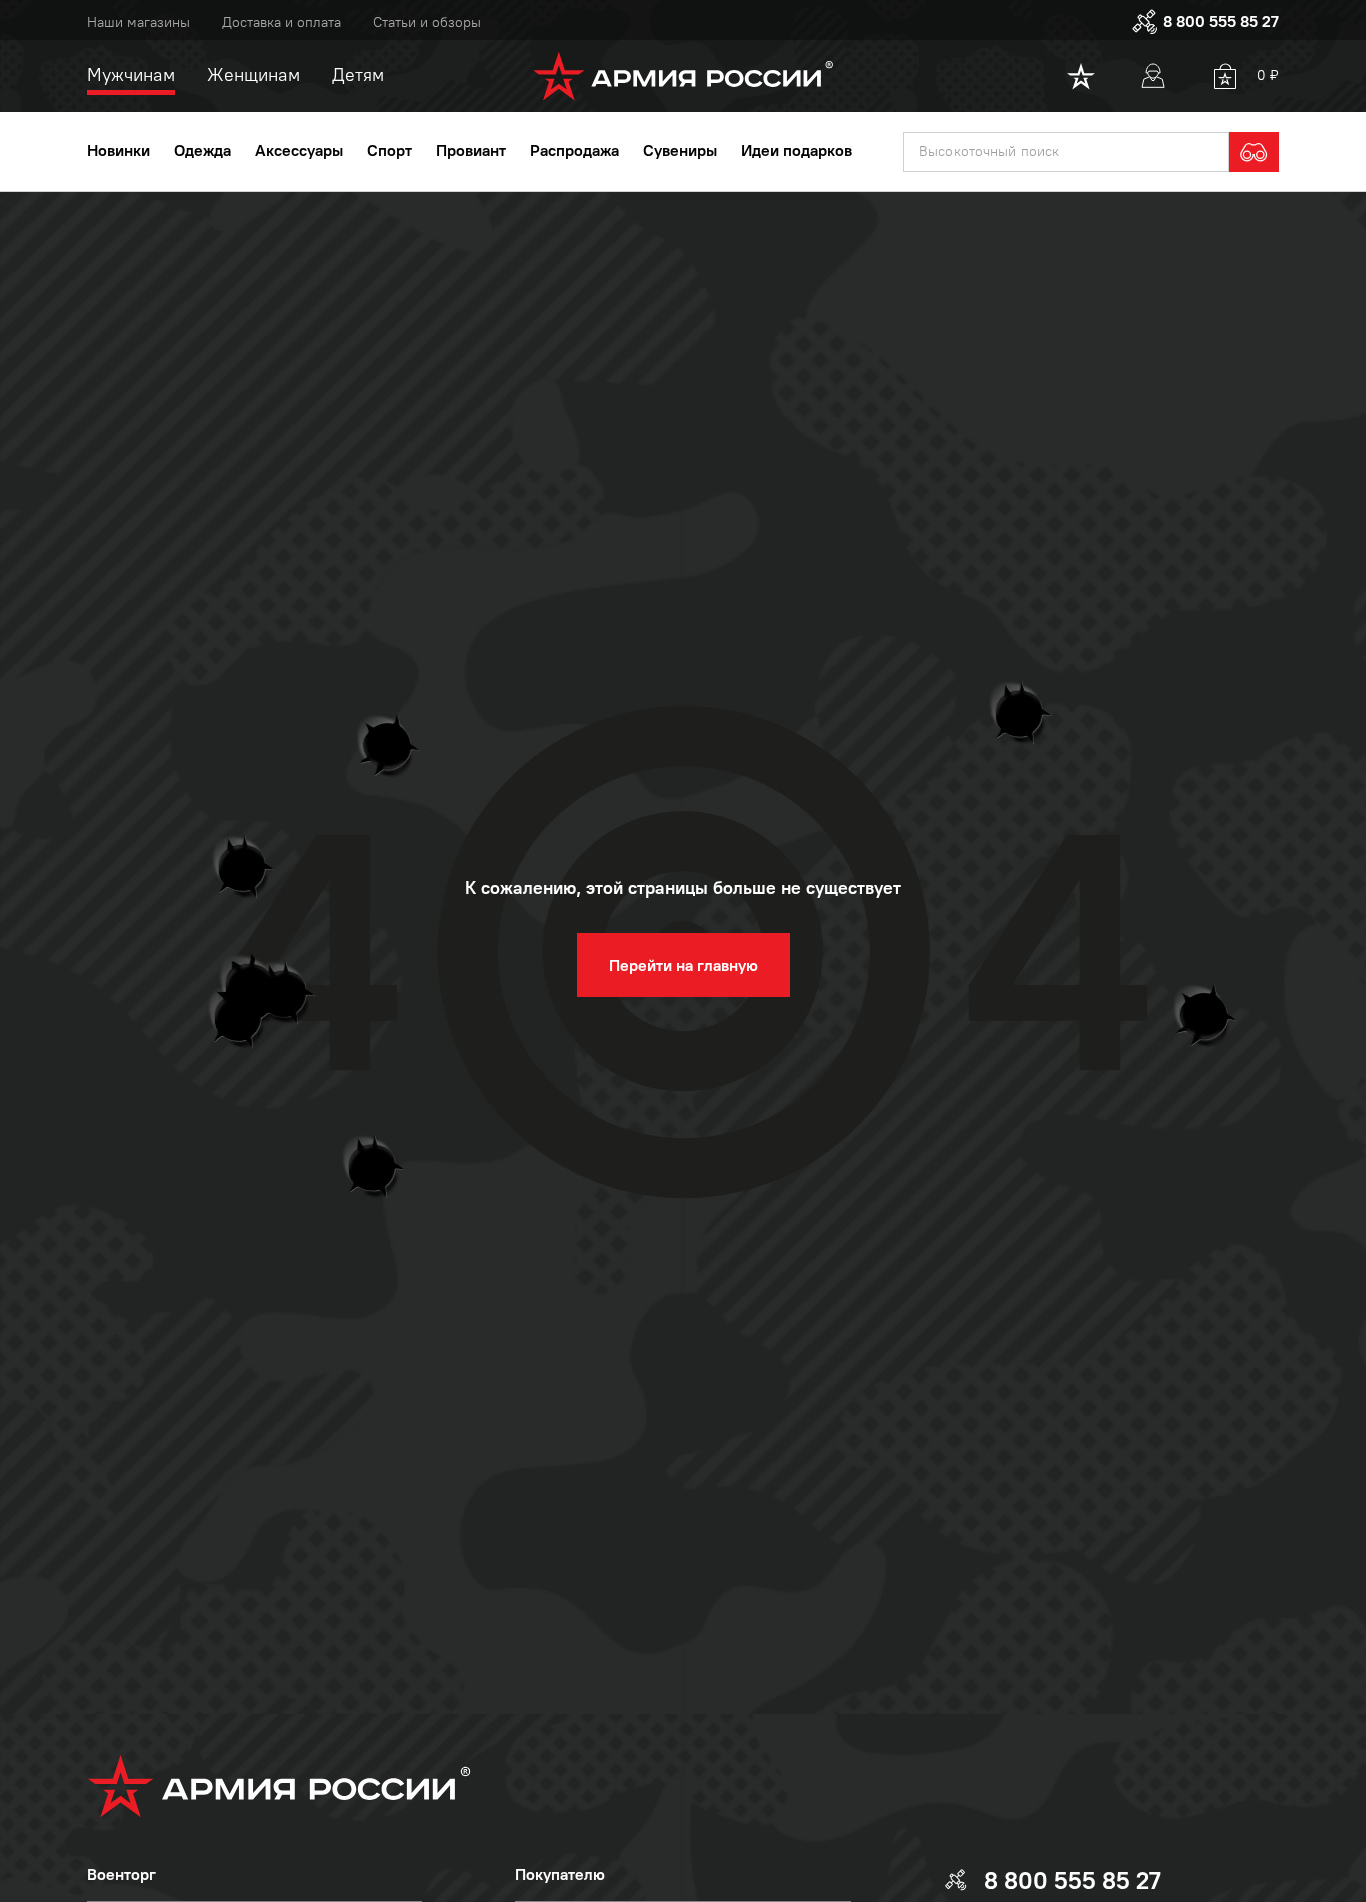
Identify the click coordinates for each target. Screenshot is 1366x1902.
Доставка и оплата (281, 22)
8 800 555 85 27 (1221, 21)
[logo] (683, 76)
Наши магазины (138, 22)
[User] (1153, 76)
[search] (1254, 152)
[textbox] (1066, 152)
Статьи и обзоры (427, 22)
